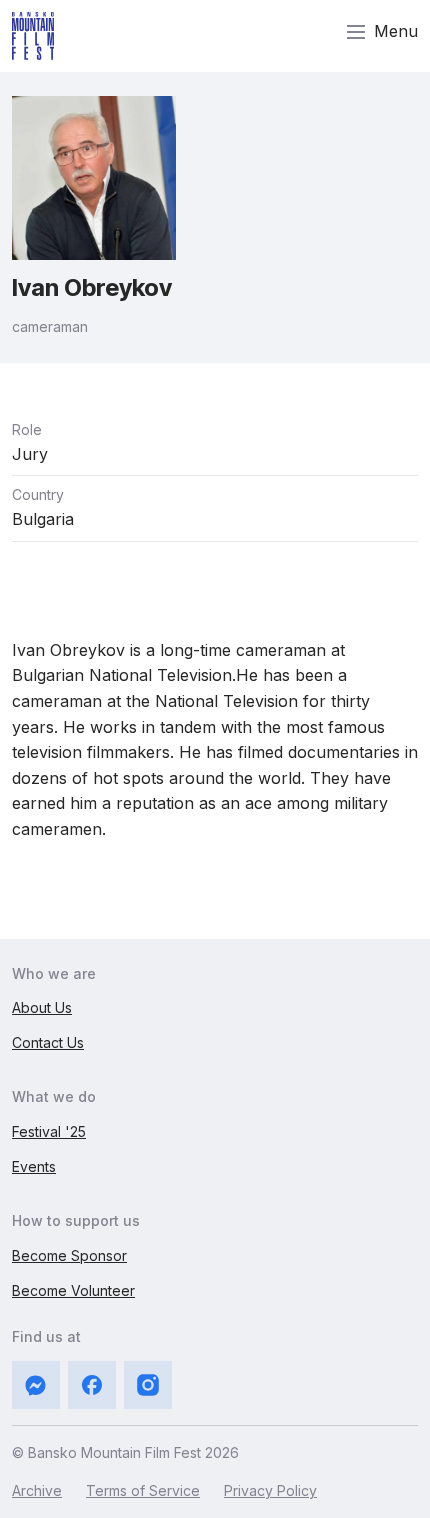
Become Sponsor (69, 1255)
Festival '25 (49, 1131)
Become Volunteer (73, 1290)
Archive (37, 1490)
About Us (42, 1007)
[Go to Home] (33, 36)
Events (34, 1166)
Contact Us (48, 1042)
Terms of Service (143, 1490)
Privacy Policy (270, 1490)
